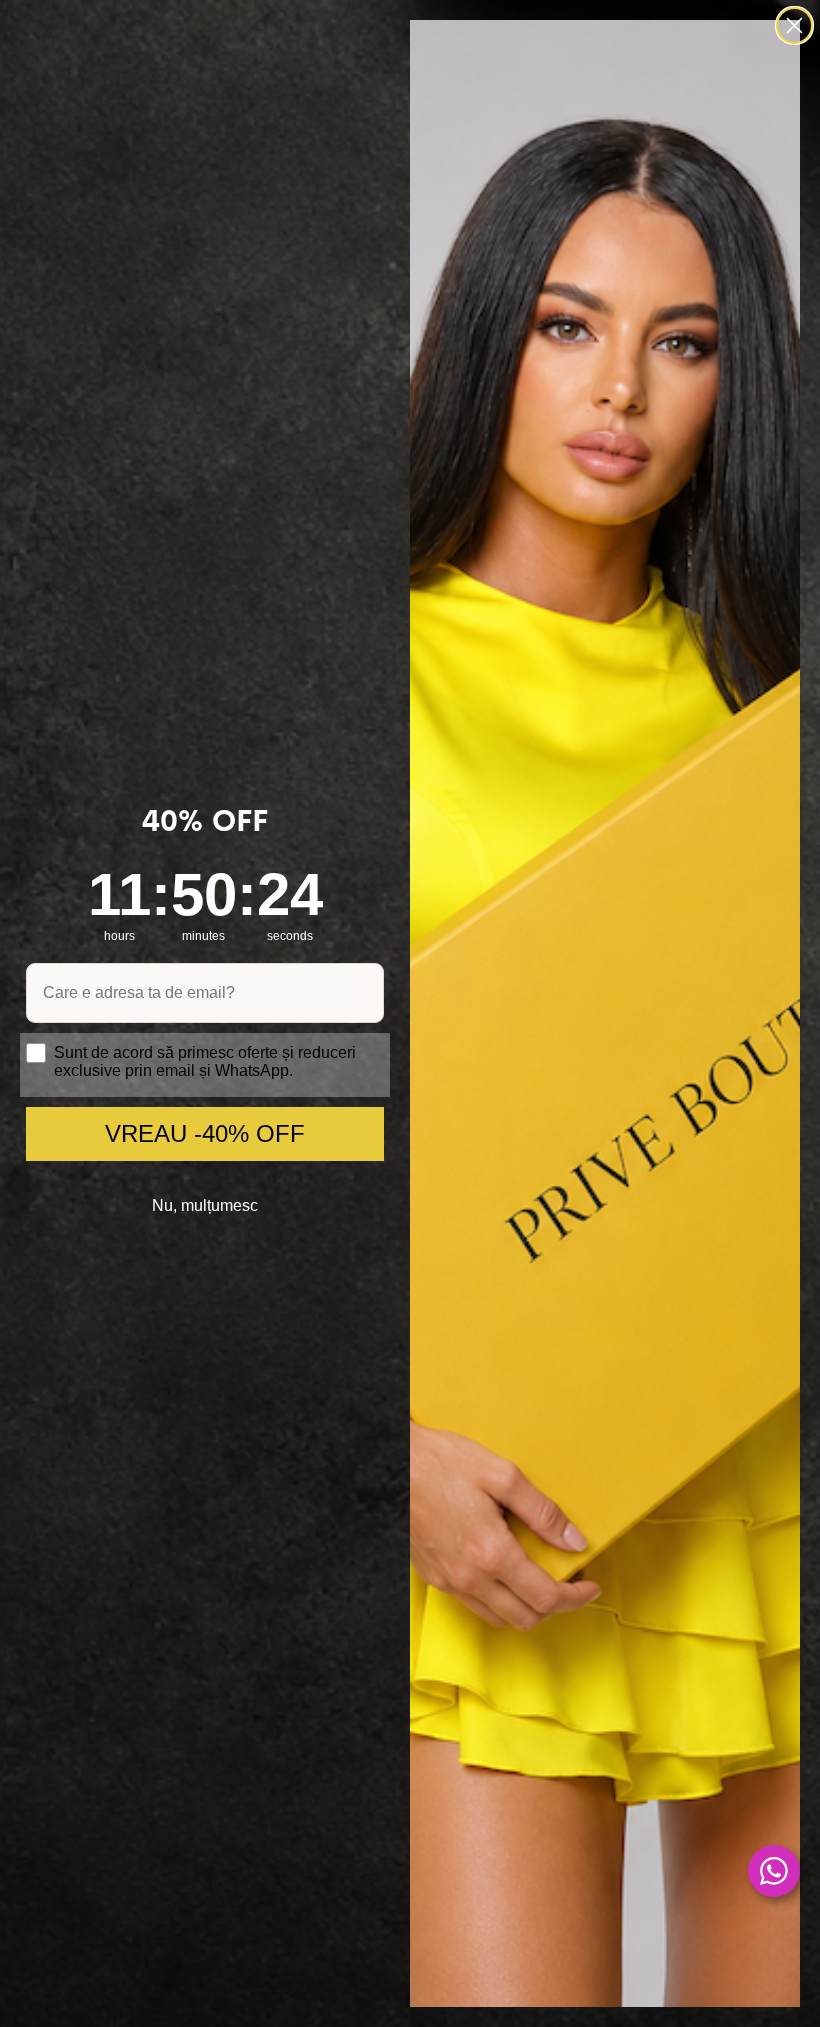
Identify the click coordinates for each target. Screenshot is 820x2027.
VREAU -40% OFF (205, 1133)
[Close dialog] (794, 25)
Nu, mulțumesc (205, 1205)
